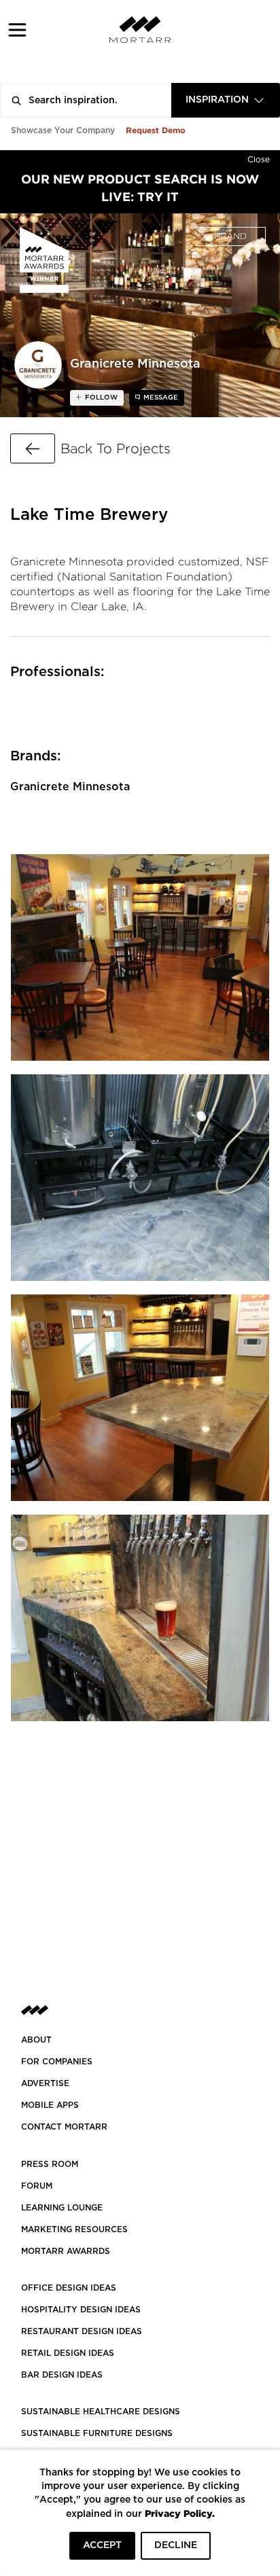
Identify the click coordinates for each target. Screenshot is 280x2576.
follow (100, 398)
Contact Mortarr (64, 2127)
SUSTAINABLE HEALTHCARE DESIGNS (101, 2412)
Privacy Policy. (180, 2513)
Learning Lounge (62, 2208)
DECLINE (176, 2545)
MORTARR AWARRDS (66, 2251)
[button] (17, 30)
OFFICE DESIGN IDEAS (69, 2288)
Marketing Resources (74, 2229)
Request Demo (156, 130)
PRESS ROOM (50, 2164)
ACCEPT (102, 2545)
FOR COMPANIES (57, 2062)
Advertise (45, 2083)
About (36, 2040)
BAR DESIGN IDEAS (62, 2375)
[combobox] (226, 100)
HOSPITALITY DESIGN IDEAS (81, 2310)
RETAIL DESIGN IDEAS (68, 2353)
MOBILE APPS (50, 2105)
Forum (37, 2186)
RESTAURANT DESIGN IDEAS (82, 2331)
